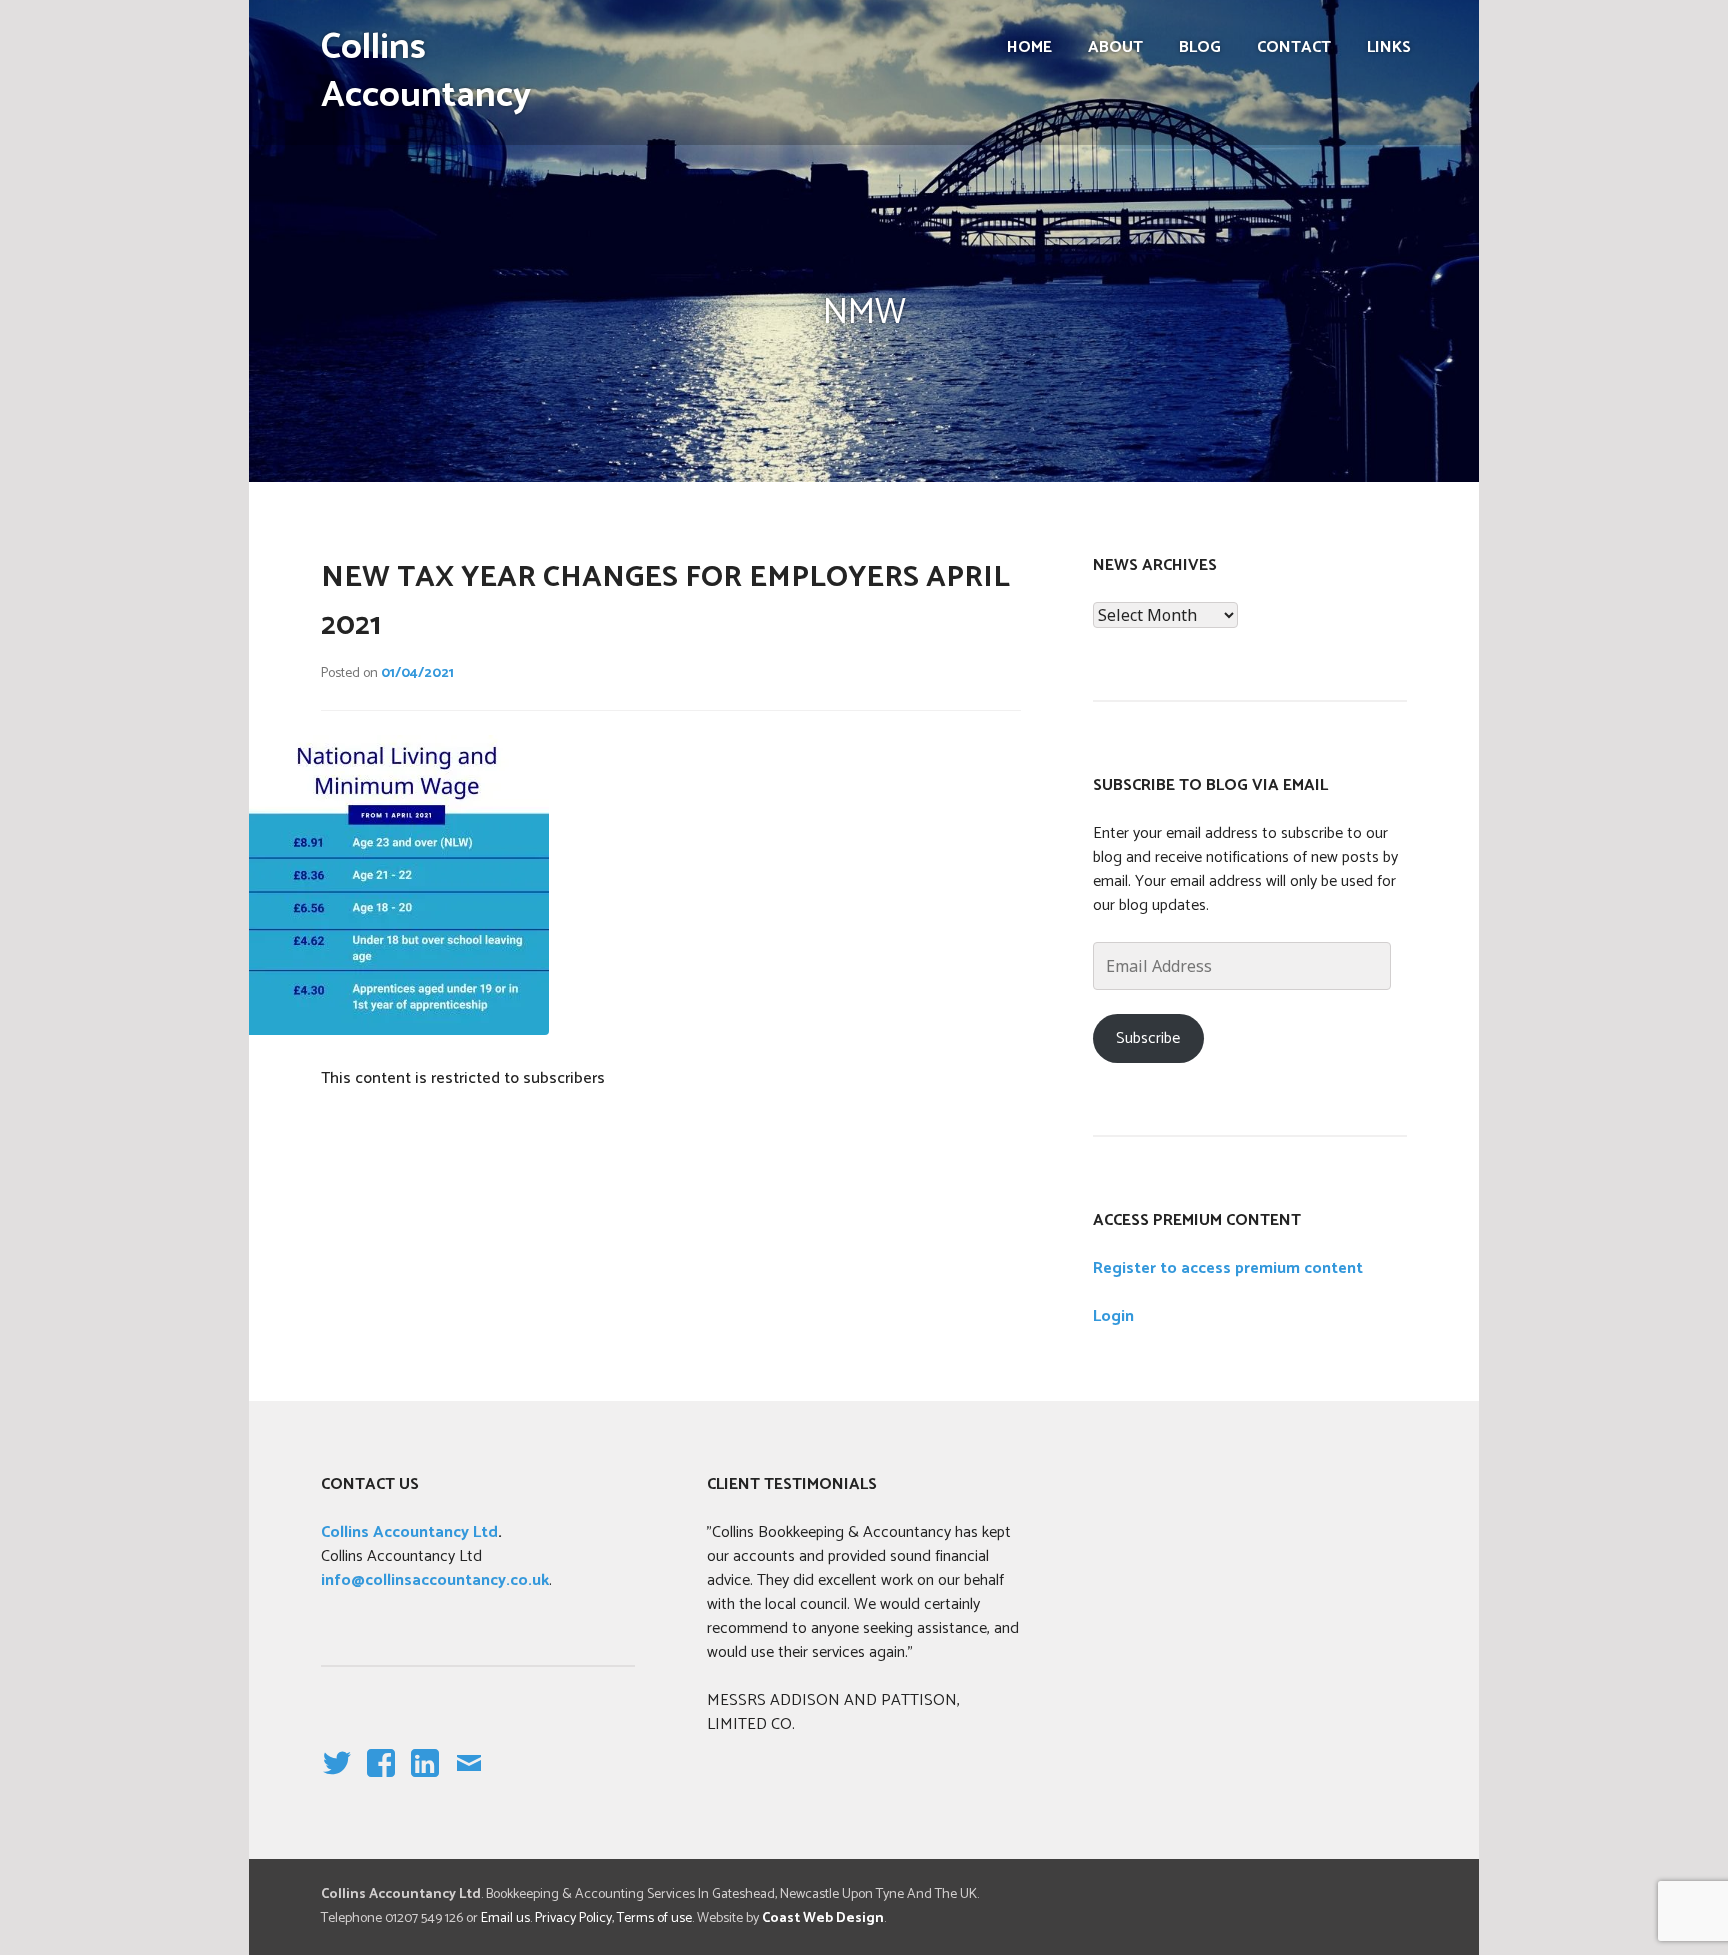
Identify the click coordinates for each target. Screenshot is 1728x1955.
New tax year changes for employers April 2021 (665, 601)
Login (1113, 1316)
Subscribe (1148, 1038)
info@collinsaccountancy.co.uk (435, 1580)
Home (1029, 47)
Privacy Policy (573, 1918)
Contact (1294, 47)
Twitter (336, 1780)
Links (1389, 47)
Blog (1200, 47)
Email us (505, 1918)
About (1115, 47)
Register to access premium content (1228, 1268)
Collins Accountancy (426, 71)
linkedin (425, 1780)
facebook (376, 1780)
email (468, 1780)
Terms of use (654, 1918)
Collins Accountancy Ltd (409, 1532)
